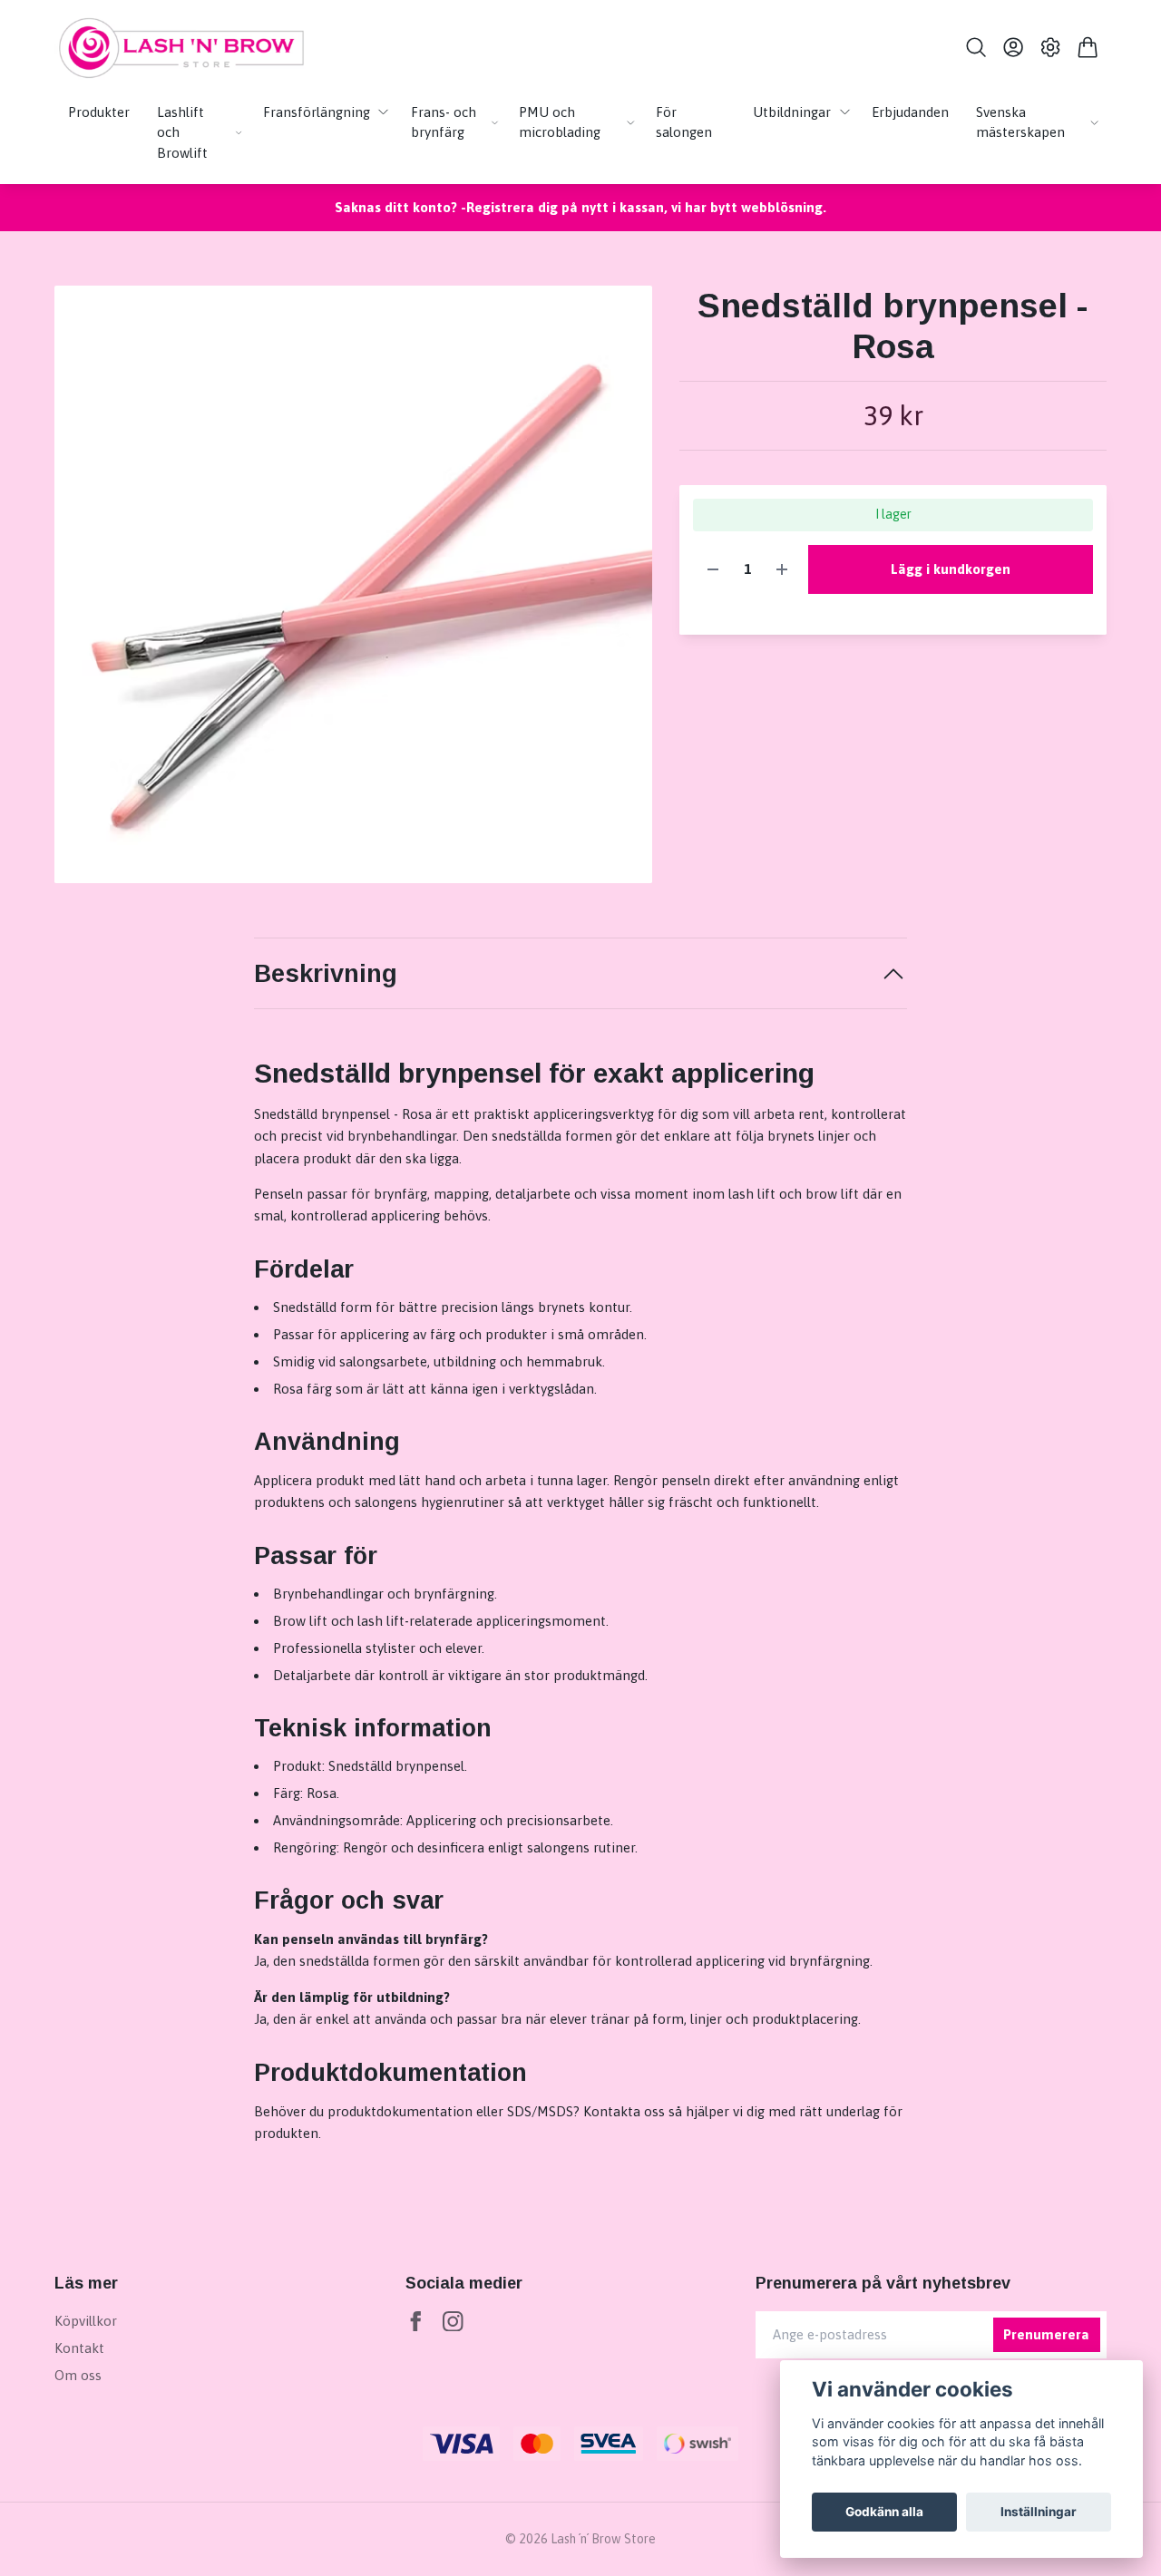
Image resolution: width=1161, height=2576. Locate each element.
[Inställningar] (1051, 47)
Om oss (78, 2375)
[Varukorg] (1088, 47)
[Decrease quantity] (713, 570)
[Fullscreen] (353, 584)
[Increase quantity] (782, 570)
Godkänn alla (884, 2512)
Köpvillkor (86, 2321)
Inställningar (1039, 2512)
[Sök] (976, 47)
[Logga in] (1013, 47)
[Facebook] (416, 2322)
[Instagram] (453, 2322)
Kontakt (79, 2348)
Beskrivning (326, 974)
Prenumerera (1046, 2334)
